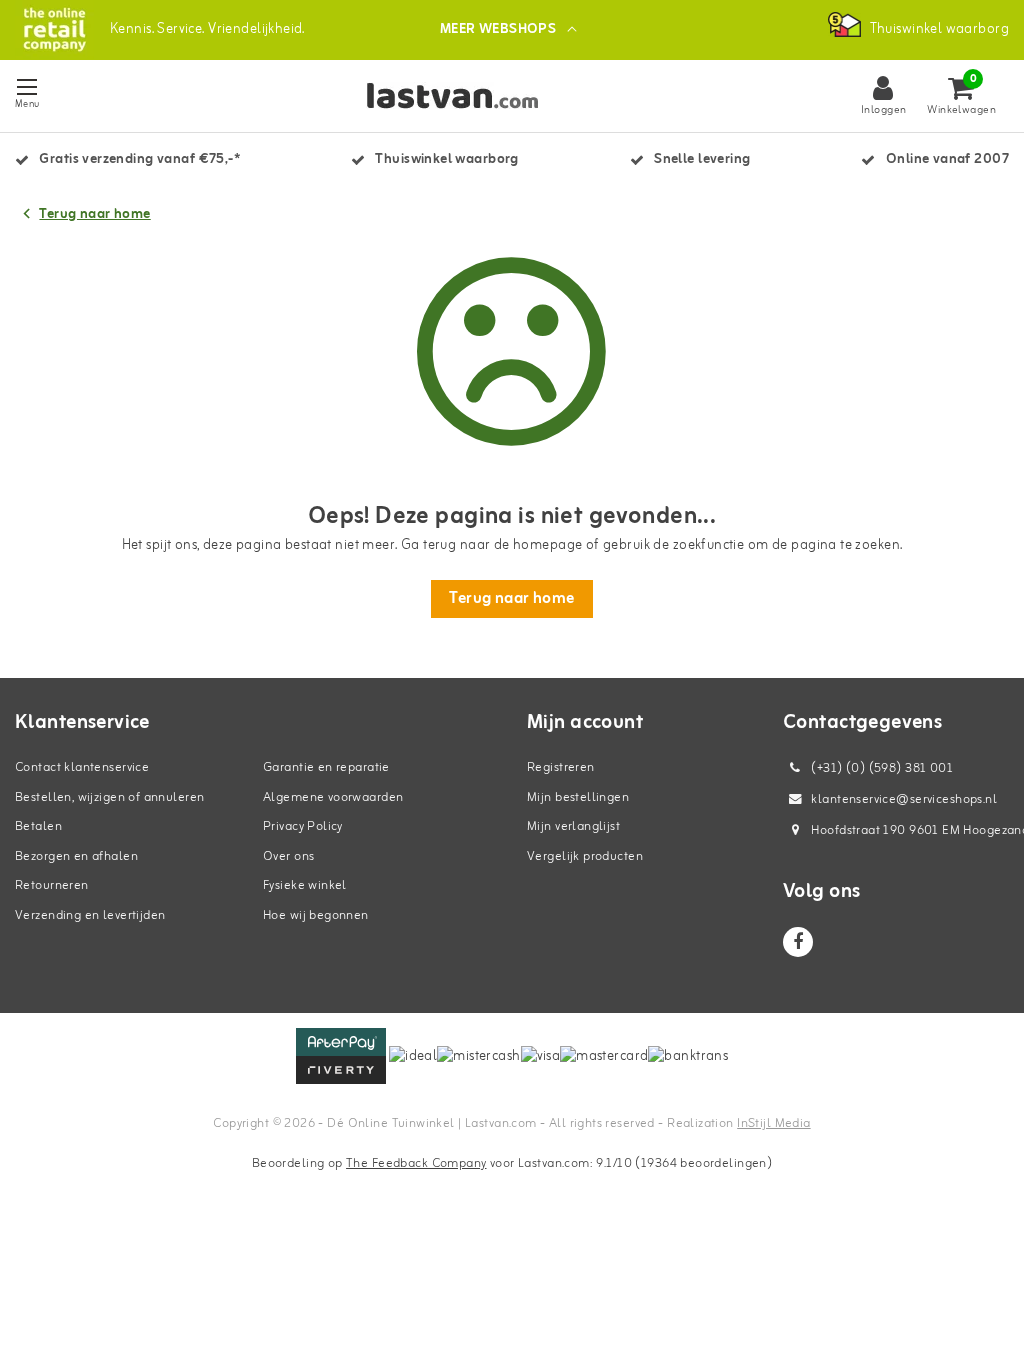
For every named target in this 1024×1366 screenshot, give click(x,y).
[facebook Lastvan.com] (798, 942)
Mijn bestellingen (578, 797)
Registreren (561, 767)
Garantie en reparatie (326, 767)
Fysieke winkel (305, 885)
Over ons (288, 856)
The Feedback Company (416, 1163)
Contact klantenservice (82, 767)
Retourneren (52, 885)
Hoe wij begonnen (316, 915)
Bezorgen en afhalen (76, 856)
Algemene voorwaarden (333, 797)
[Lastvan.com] (54, 29)
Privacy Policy (303, 826)
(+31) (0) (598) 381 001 (880, 768)
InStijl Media (773, 1123)
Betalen (38, 826)
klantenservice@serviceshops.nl (904, 799)
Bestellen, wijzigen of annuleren (109, 797)
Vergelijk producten (585, 856)
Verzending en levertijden (90, 915)
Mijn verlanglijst (573, 826)
